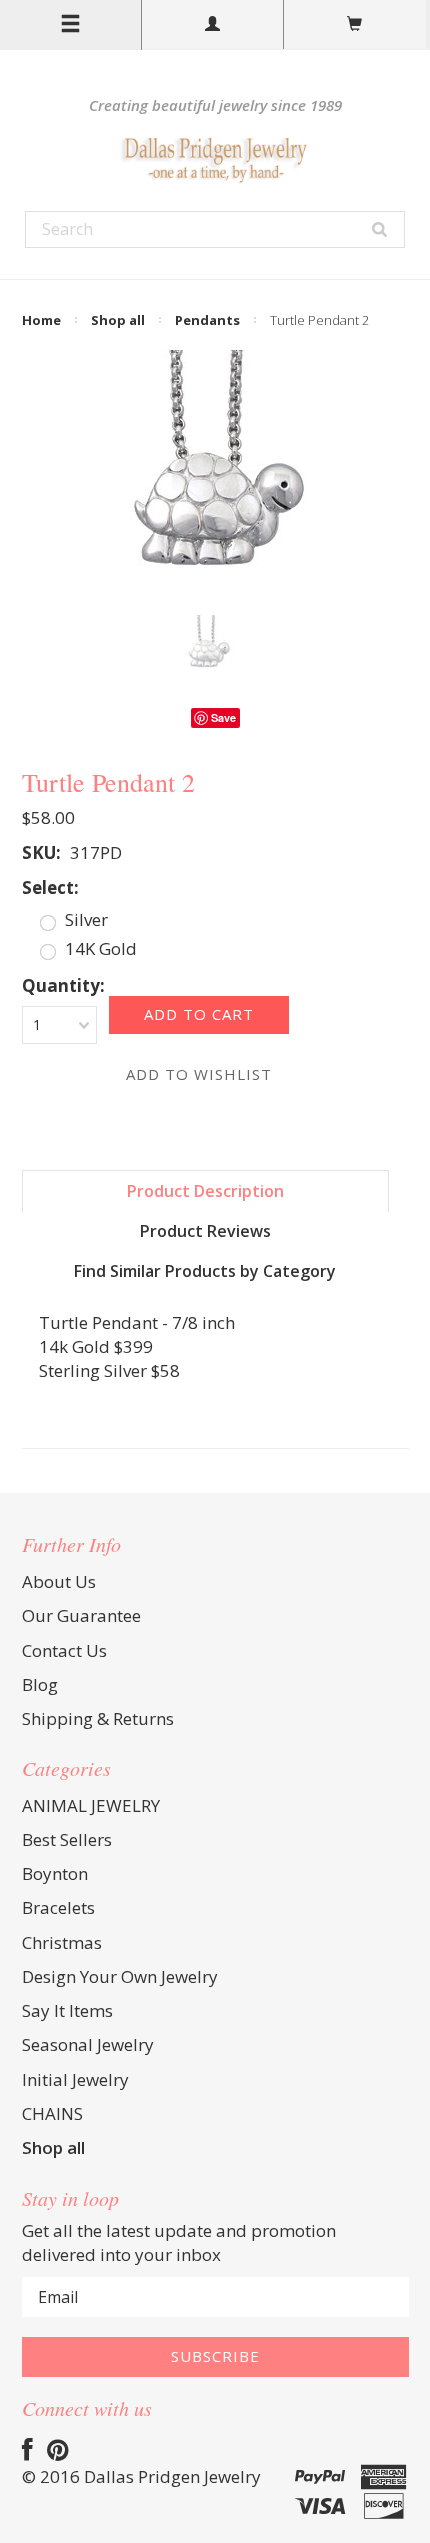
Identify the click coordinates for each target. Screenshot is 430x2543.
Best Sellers (67, 1839)
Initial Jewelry (75, 2079)
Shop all (118, 320)
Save (223, 717)
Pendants (207, 320)
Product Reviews (205, 1231)
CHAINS (52, 2113)
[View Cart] (355, 24)
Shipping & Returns (98, 1718)
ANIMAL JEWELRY (91, 1805)
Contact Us (64, 1650)
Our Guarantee (81, 1615)
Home (41, 320)
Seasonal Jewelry (88, 2044)
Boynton (55, 1873)
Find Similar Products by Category (205, 1271)
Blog (40, 1684)
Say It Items (67, 2010)
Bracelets (58, 1907)
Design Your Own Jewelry (120, 1976)
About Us (59, 1581)
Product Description (205, 1191)
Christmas (62, 1942)
